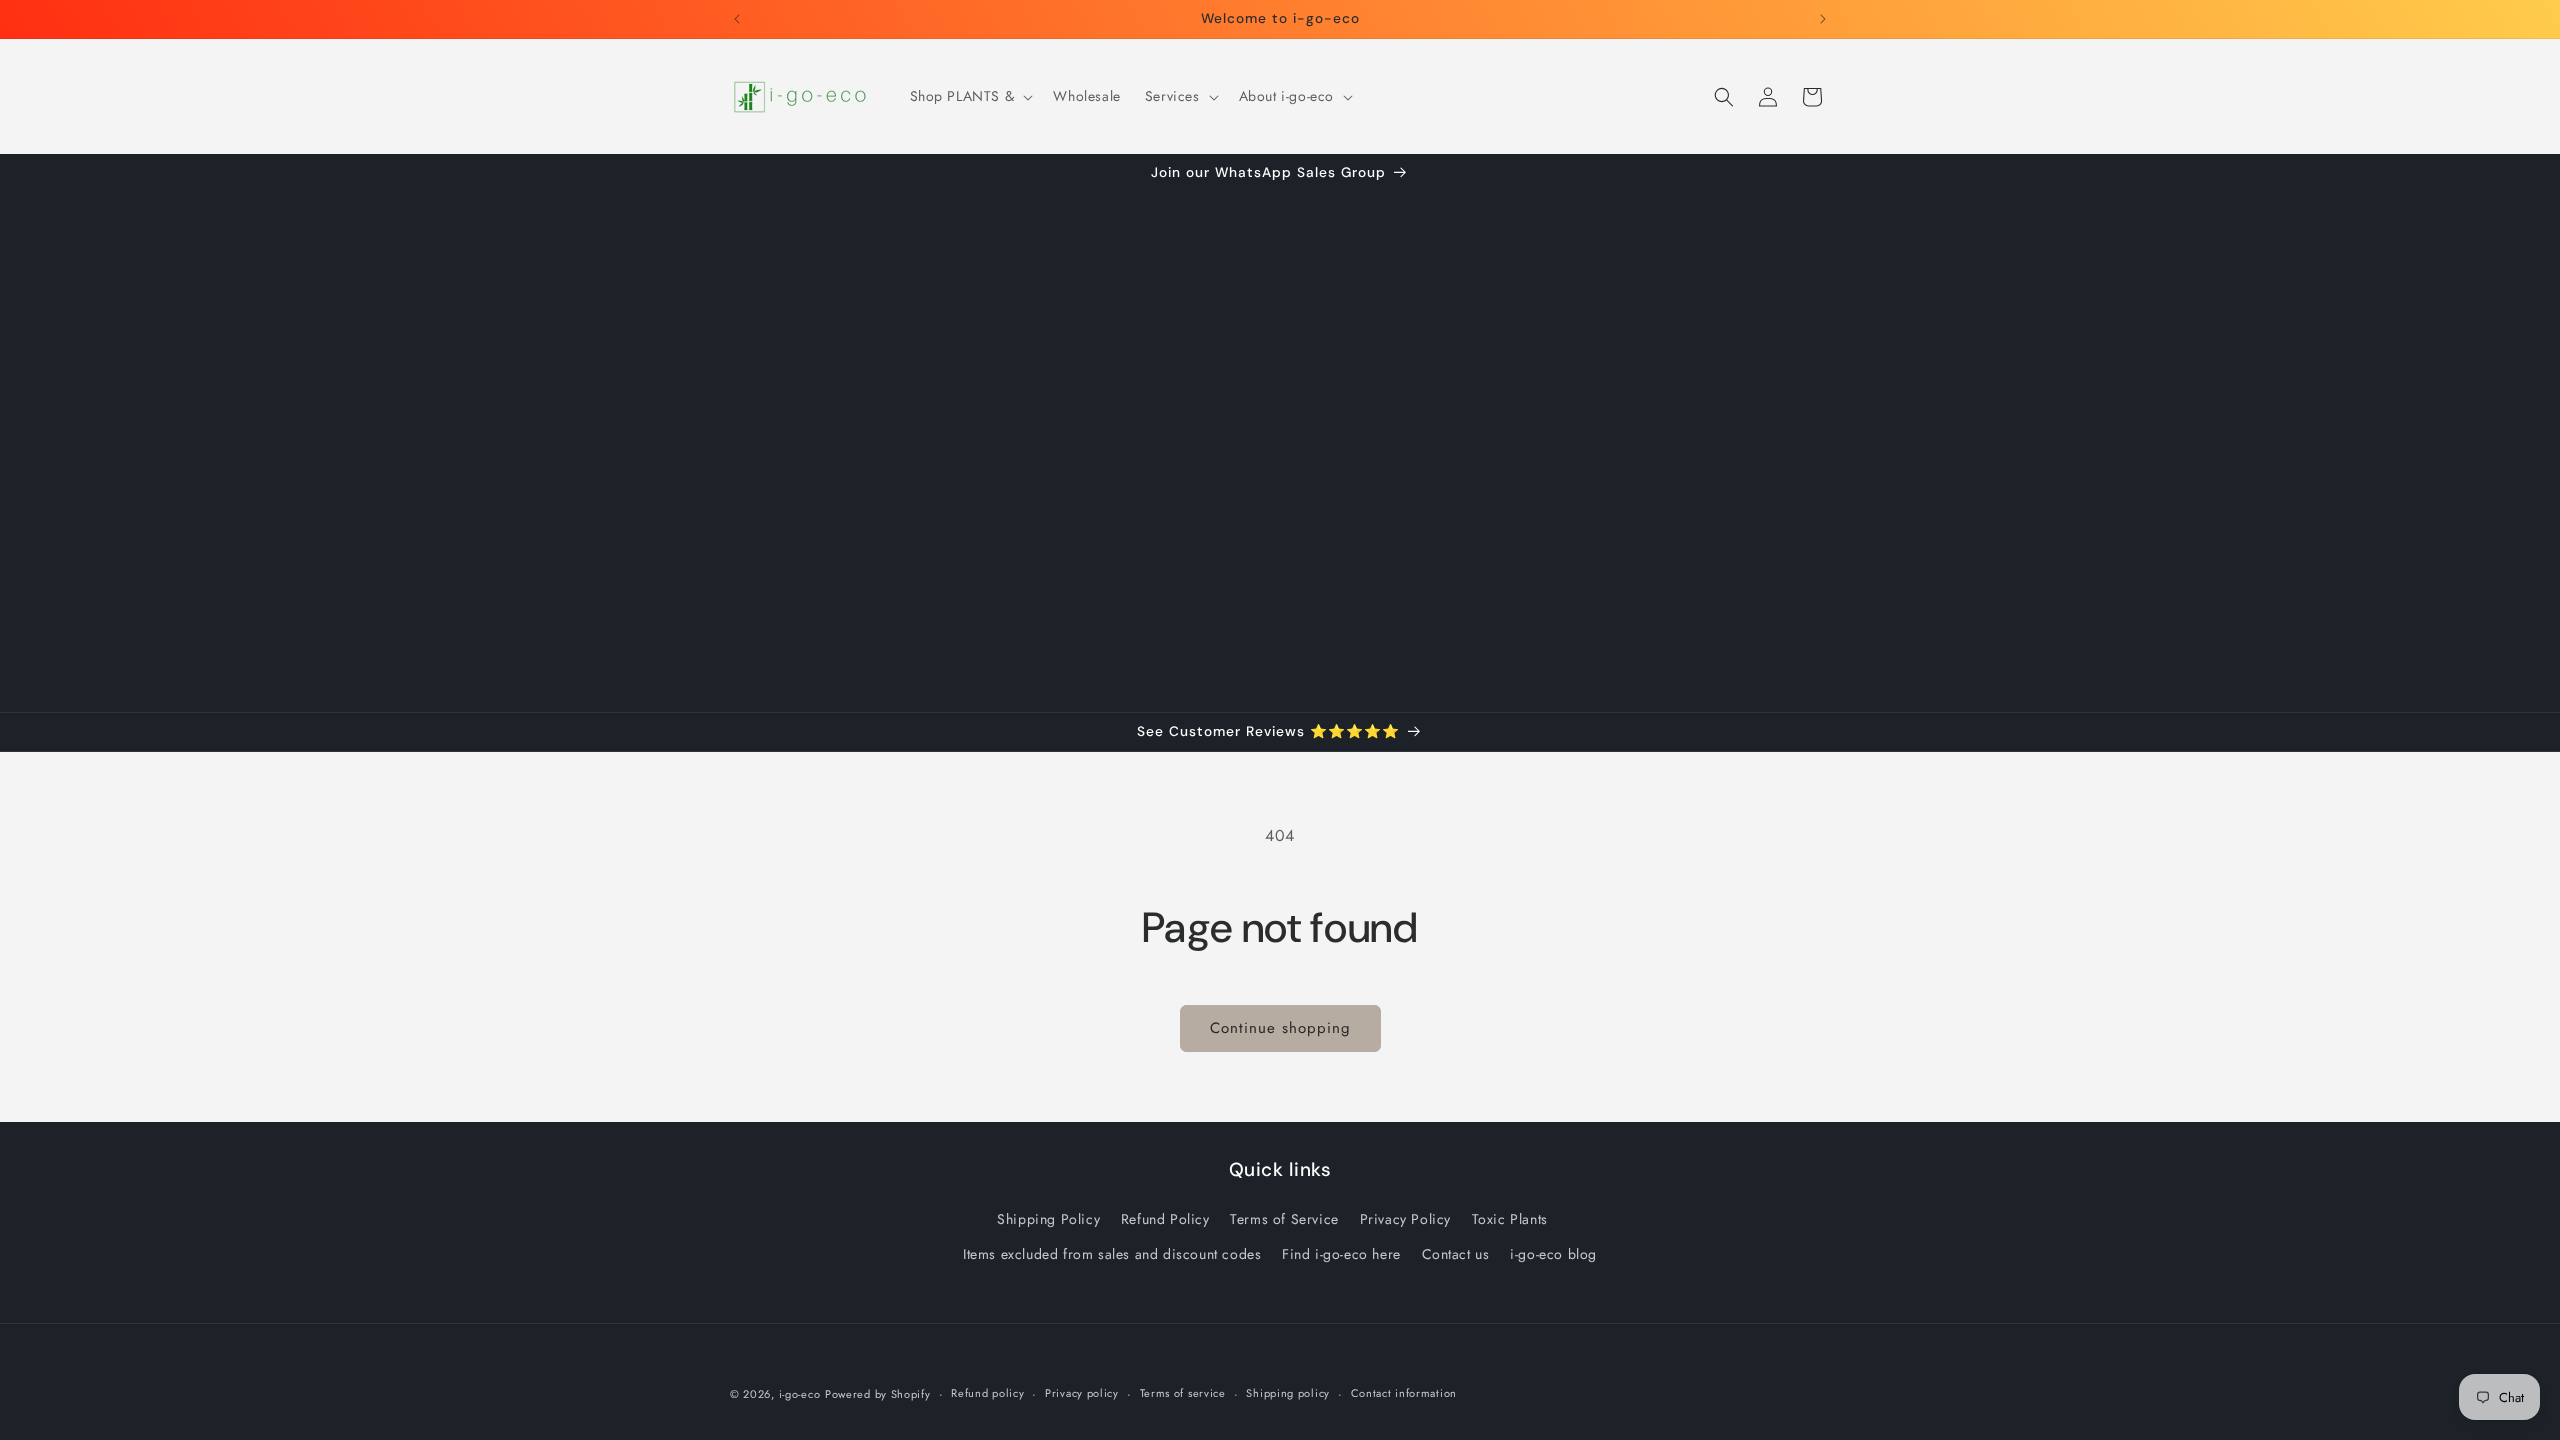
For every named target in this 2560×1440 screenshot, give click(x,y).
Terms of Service (1284, 1219)
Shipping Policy (1048, 1219)
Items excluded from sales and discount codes (1112, 1254)
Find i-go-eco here (1341, 1254)
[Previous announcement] (737, 19)
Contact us (1456, 1254)
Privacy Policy (1405, 1219)
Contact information (1404, 1393)
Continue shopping (1280, 1028)
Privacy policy (1082, 1393)
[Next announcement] (1823, 19)
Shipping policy (1288, 1393)
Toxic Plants (1510, 1219)
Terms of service (1183, 1393)
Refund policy (987, 1393)
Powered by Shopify (878, 1394)
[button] (970, 96)
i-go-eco (800, 1394)
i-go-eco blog (1553, 1254)
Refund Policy (1165, 1219)
